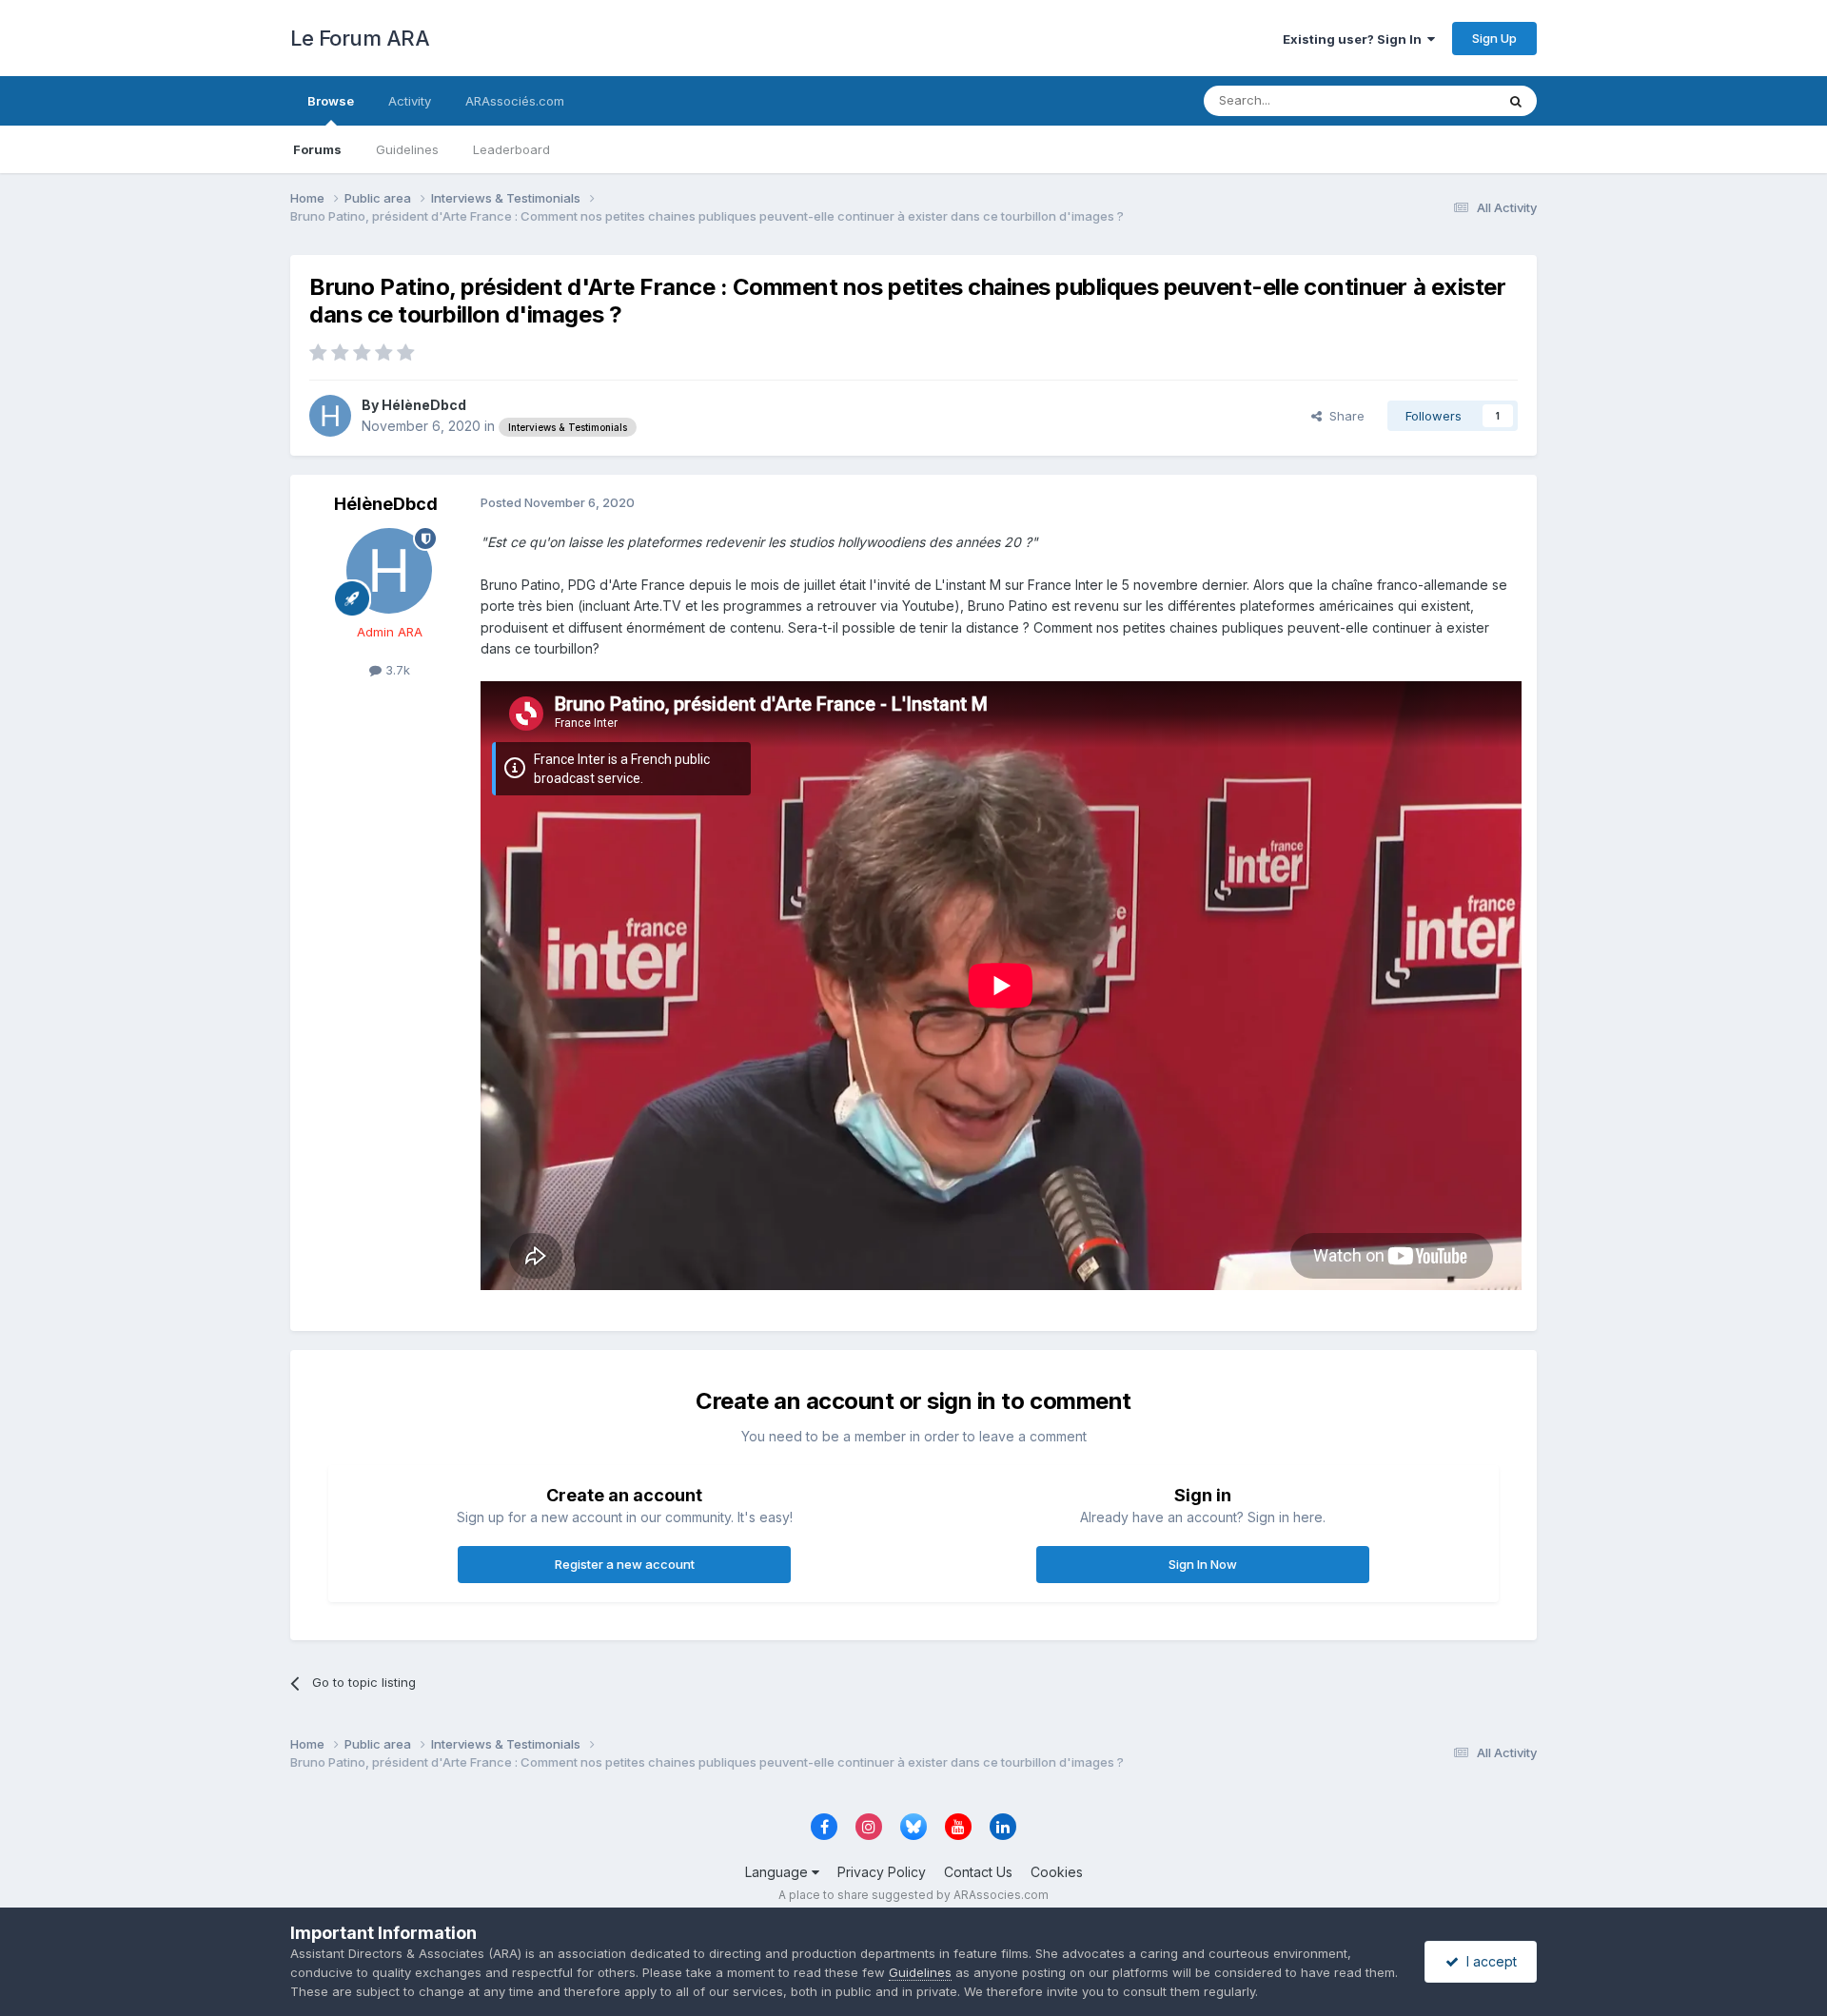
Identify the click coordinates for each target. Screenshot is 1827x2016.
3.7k (396, 670)
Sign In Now (1203, 1564)
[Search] (1516, 101)
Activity (410, 101)
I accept (1488, 1961)
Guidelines (407, 149)
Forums (317, 149)
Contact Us (978, 1872)
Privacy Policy (882, 1872)
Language (778, 1872)
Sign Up (1494, 38)
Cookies (1057, 1872)
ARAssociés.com (515, 101)
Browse (331, 101)
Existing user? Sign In (1355, 39)
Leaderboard (511, 149)
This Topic (1439, 100)
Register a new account (625, 1564)
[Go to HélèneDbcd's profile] (330, 416)
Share (1343, 416)
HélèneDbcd (424, 405)
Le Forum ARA (360, 38)
